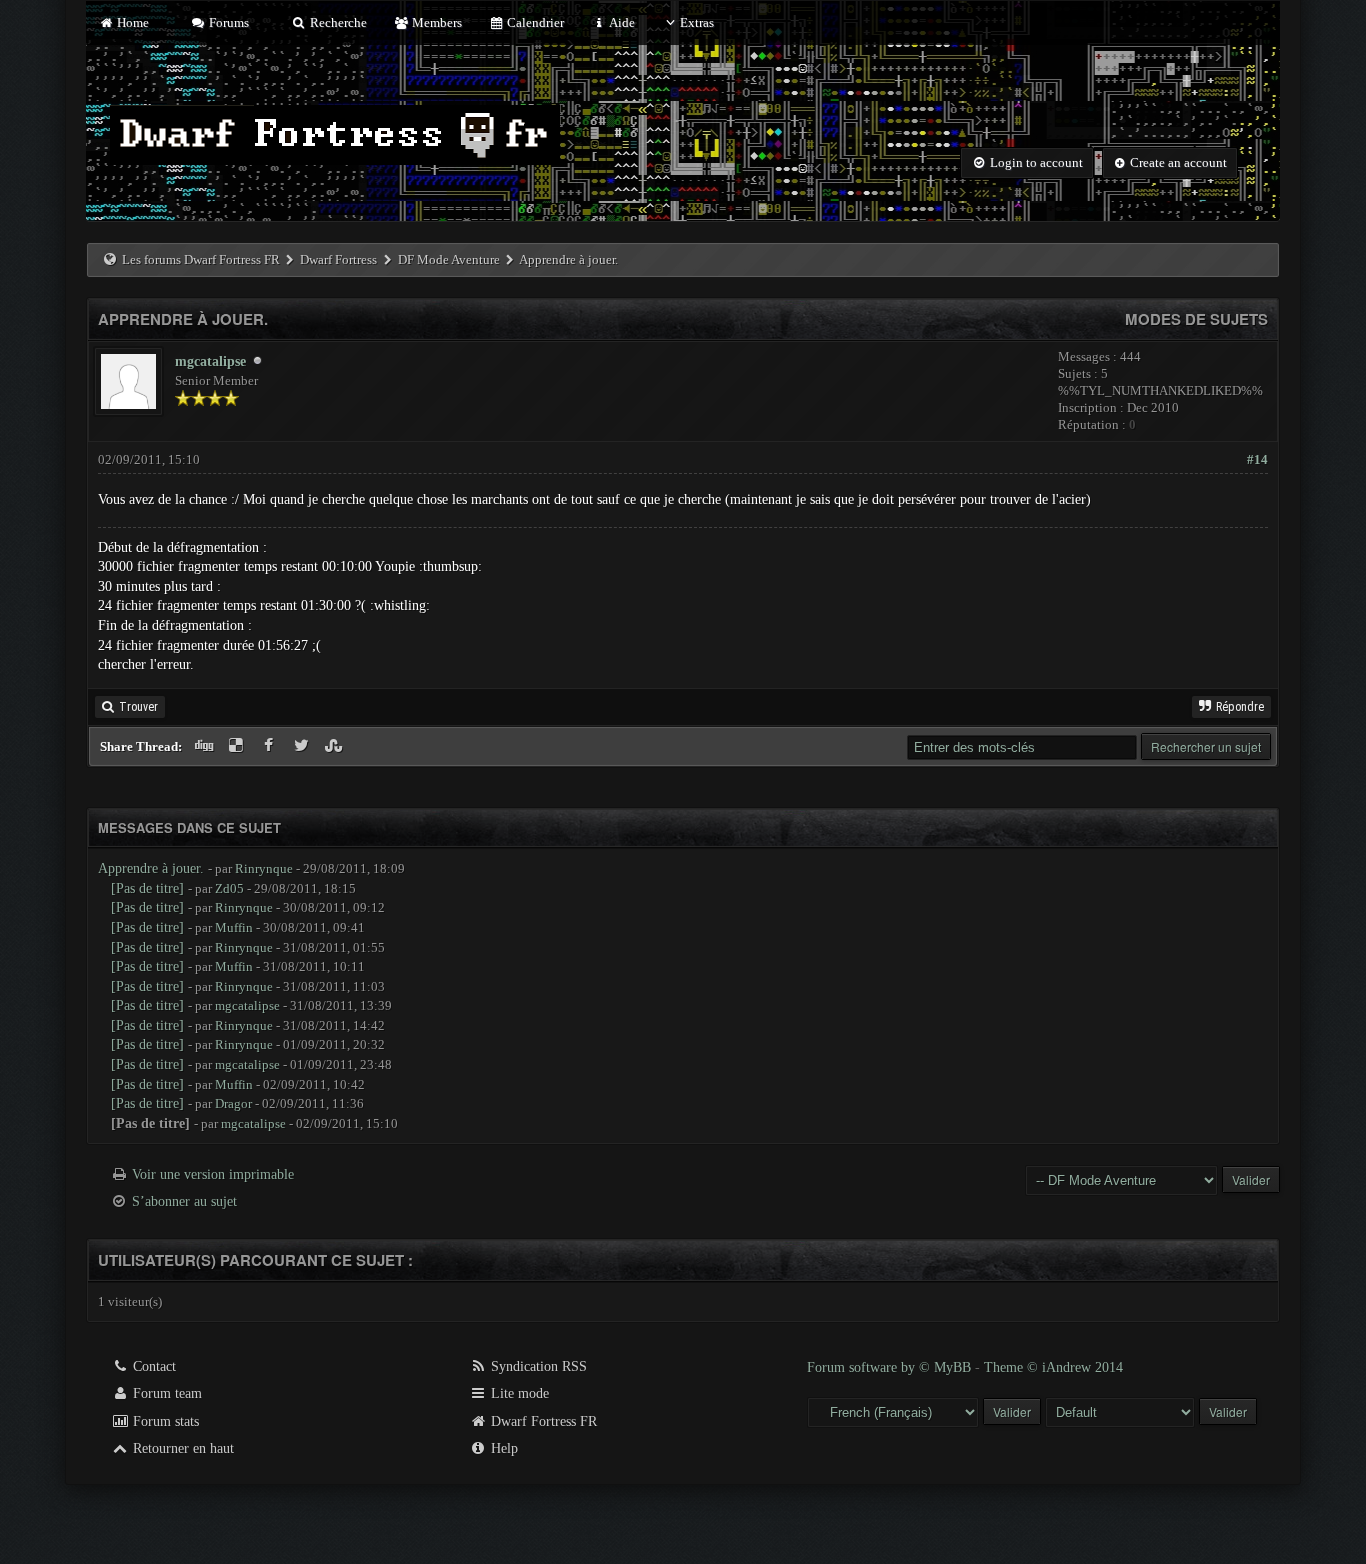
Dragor (233, 1103)
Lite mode (518, 1393)
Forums (227, 22)
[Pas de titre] (147, 888)
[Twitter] (303, 746)
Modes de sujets (1196, 319)
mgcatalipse (210, 361)
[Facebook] (270, 746)
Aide (620, 22)
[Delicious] (238, 746)
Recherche (336, 22)
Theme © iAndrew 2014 (1053, 1367)
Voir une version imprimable (213, 1174)
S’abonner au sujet (184, 1201)
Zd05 (229, 888)
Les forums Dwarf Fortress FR (201, 259)
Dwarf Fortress (338, 259)
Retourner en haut (181, 1448)
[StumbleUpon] (336, 746)
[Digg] (205, 746)
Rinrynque (264, 868)
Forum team (165, 1393)
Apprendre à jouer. (151, 868)
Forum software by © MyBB (891, 1367)
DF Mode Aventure (449, 259)
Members (435, 22)
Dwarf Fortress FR (542, 1421)
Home (131, 22)
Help (502, 1448)
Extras (697, 22)
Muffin (234, 927)
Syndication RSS (537, 1366)
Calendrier (534, 22)
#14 (1257, 459)
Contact (152, 1366)
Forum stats (164, 1421)
